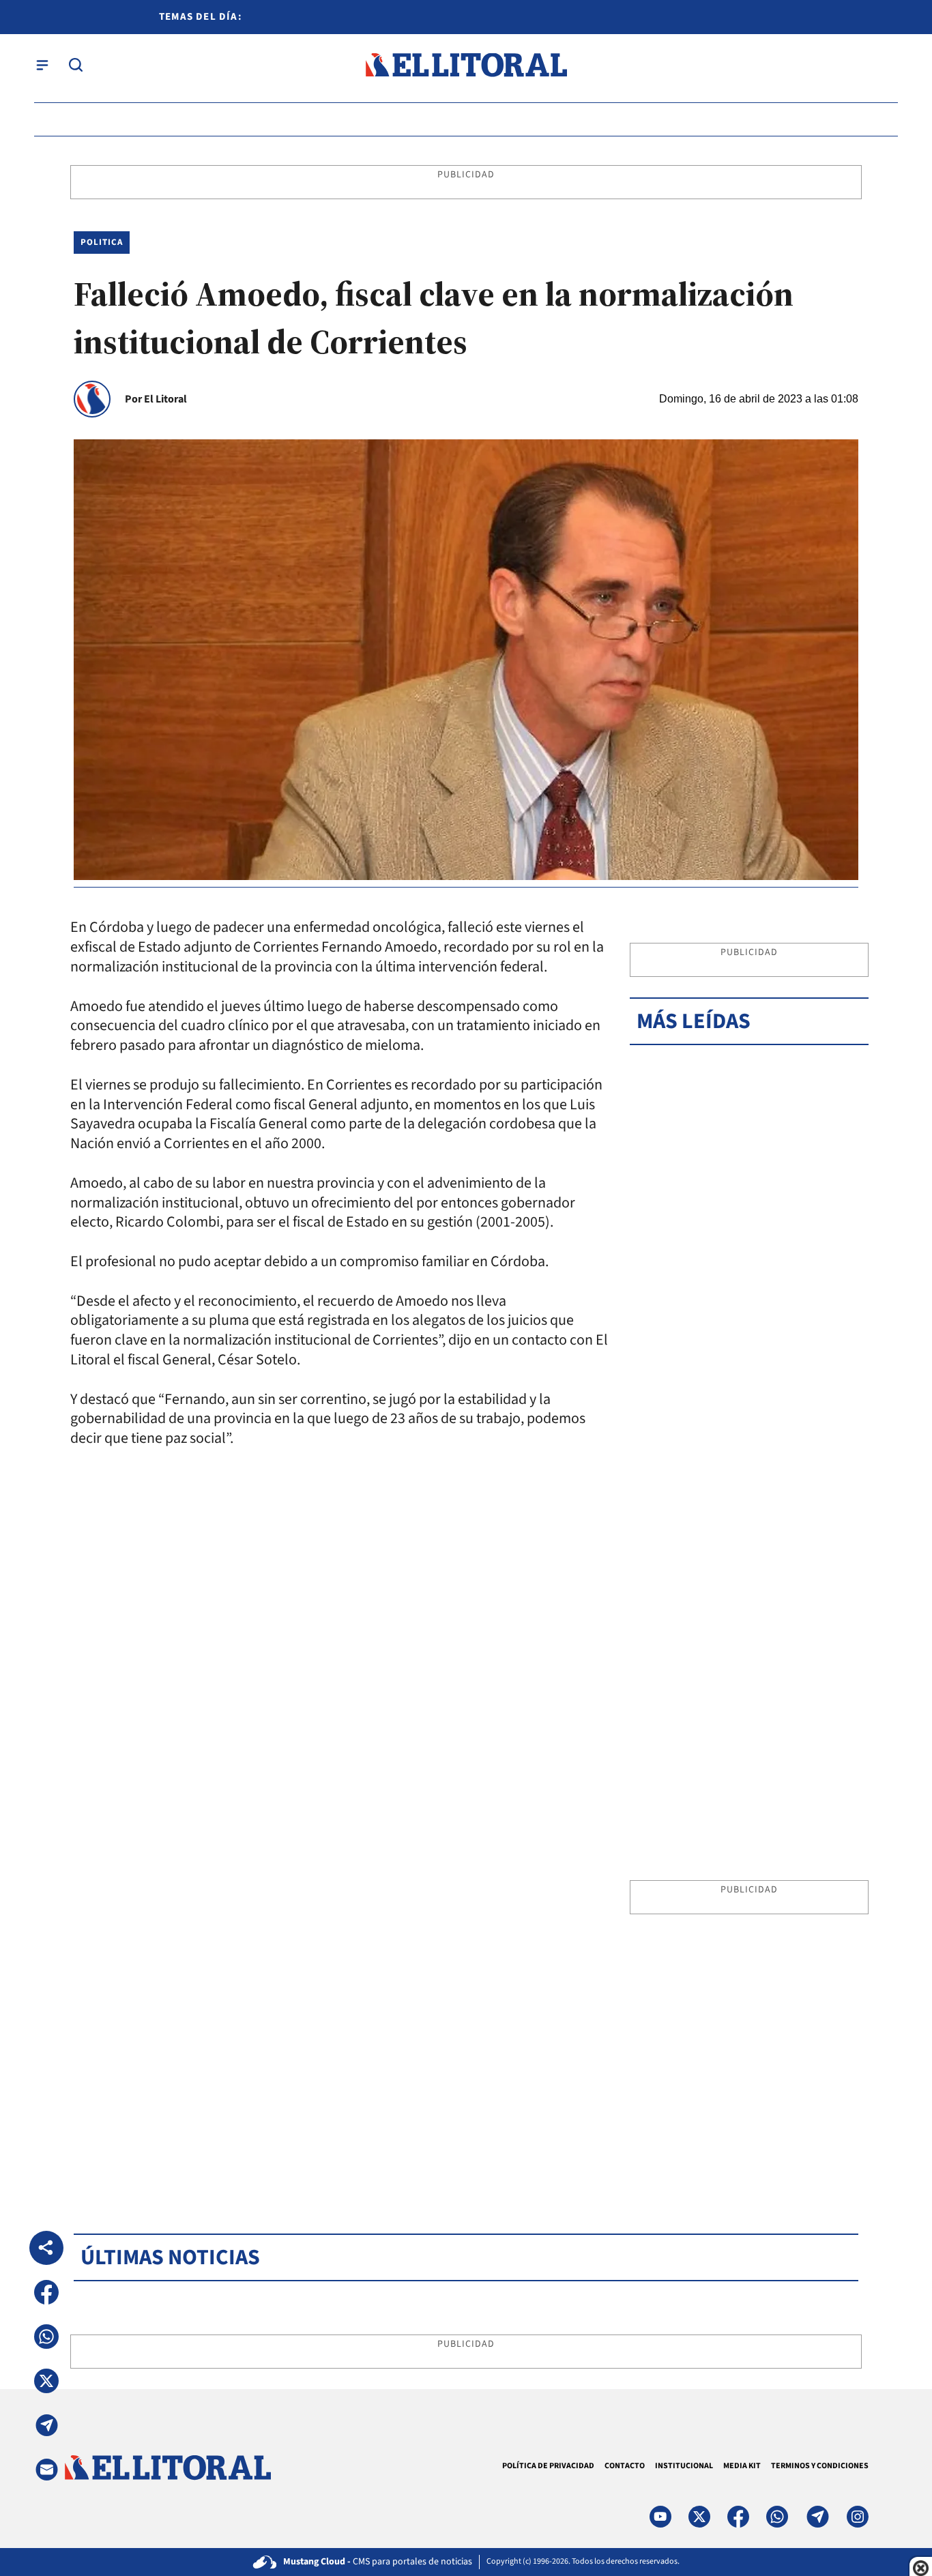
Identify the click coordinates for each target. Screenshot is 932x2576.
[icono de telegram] (817, 2517)
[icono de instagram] (858, 2517)
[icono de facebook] (738, 2517)
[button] (46, 2292)
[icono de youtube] (660, 2517)
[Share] (46, 2248)
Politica (102, 242)
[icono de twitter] (699, 2517)
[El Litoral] (466, 65)
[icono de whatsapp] (777, 2517)
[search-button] (76, 65)
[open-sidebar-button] (42, 65)
